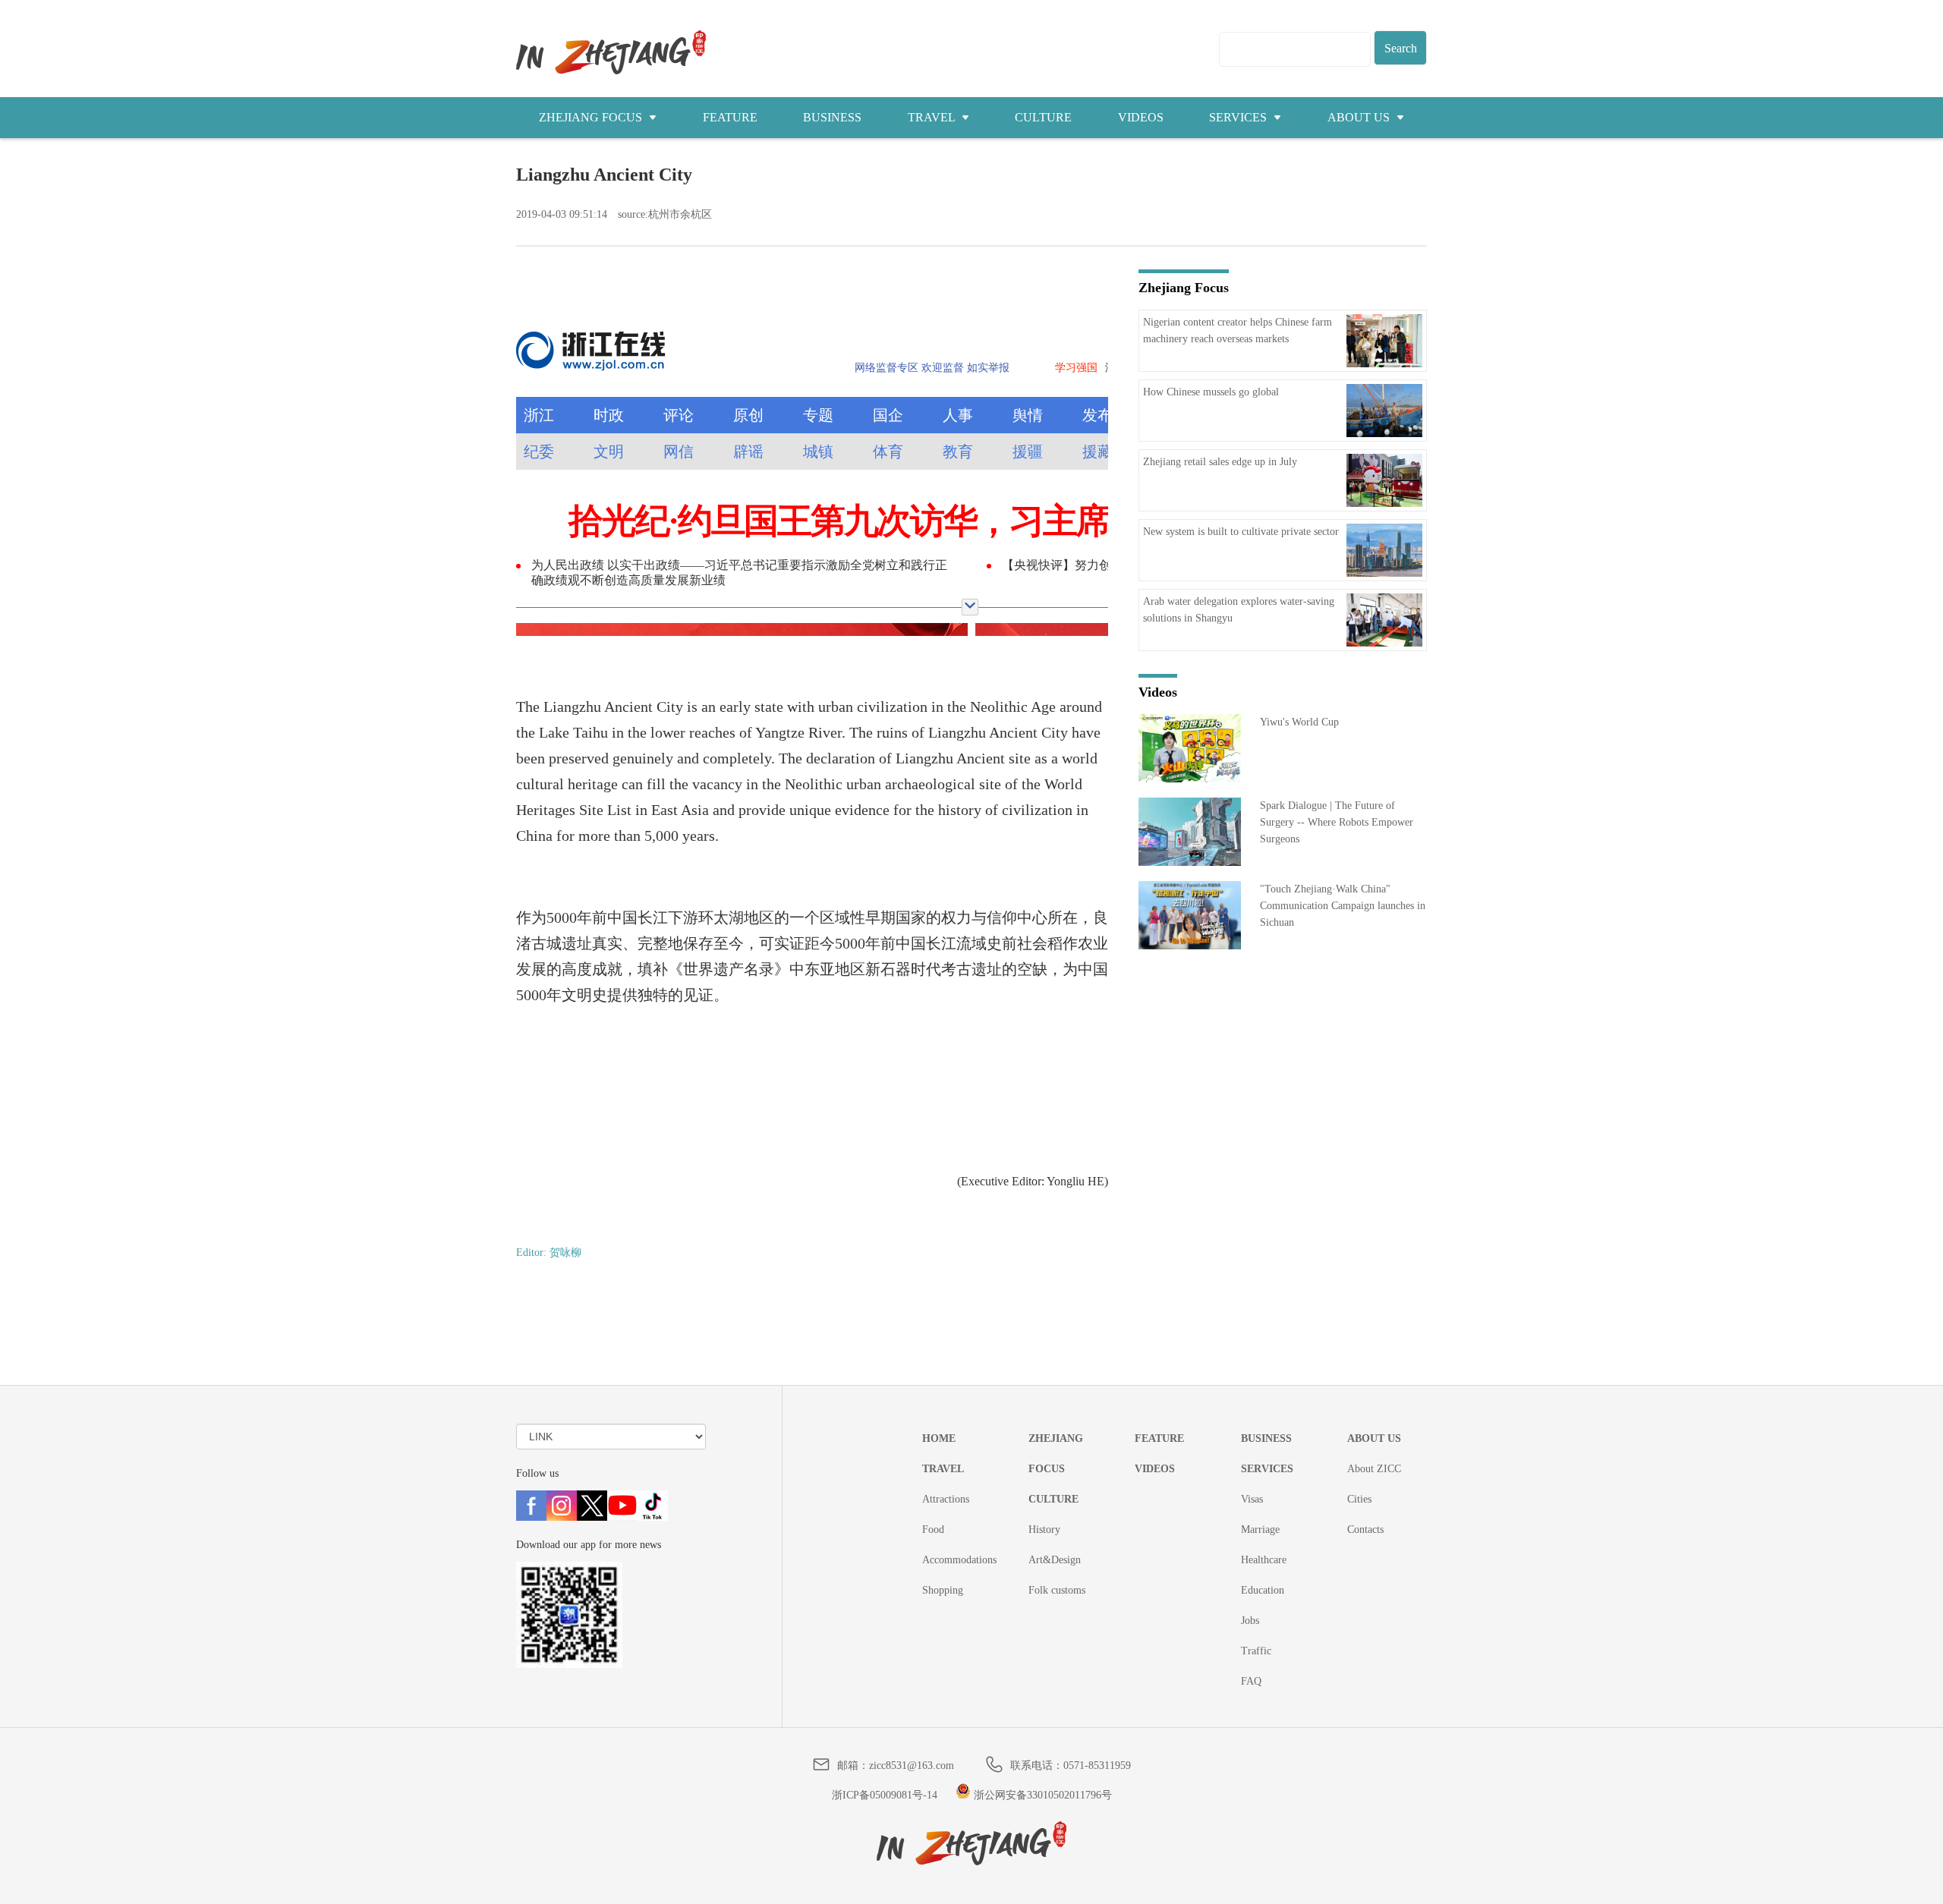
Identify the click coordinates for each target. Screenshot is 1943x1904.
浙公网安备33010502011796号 (1041, 1795)
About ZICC (1374, 1469)
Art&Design (1055, 1560)
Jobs (1250, 1621)
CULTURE (1043, 117)
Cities (1359, 1499)
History (1044, 1529)
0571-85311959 (1097, 1766)
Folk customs (1057, 1590)
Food (933, 1529)
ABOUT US (1360, 117)
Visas (1252, 1499)
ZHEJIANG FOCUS (592, 117)
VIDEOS (1141, 117)
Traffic (1256, 1651)
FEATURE (730, 117)
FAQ (1251, 1681)
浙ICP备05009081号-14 (885, 1795)
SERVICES (1239, 117)
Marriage (1260, 1529)
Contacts (1365, 1529)
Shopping (943, 1590)
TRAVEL (933, 117)
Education (1263, 1590)
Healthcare (1264, 1560)
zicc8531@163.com (912, 1766)
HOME (939, 1438)
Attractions (946, 1499)
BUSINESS (832, 117)
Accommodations (959, 1560)
